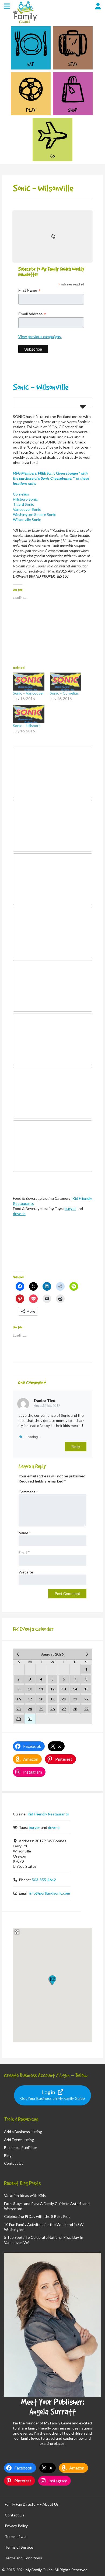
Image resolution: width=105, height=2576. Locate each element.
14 (75, 1689)
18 (41, 1699)
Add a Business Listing (23, 2132)
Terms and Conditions (23, 2558)
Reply (76, 1447)
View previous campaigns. (40, 337)
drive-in (19, 1214)
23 (19, 1709)
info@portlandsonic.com (50, 1893)
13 (64, 1689)
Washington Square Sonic (34, 514)
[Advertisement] (52, 1249)
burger (70, 1208)
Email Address (32, 314)
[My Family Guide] (24, 24)
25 (41, 1709)
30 (19, 1719)
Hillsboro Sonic (25, 499)
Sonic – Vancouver (28, 693)
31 (30, 1719)
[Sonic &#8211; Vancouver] (29, 682)
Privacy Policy (16, 2526)
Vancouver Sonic (27, 509)
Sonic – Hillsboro (27, 726)
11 (41, 1689)
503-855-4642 (44, 1880)
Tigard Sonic (23, 504)
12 (52, 1689)
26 (52, 1709)
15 (86, 1689)
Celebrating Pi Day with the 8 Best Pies (37, 2216)
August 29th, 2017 (47, 1406)
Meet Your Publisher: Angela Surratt (52, 2407)
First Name (29, 290)
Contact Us (14, 2163)
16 (19, 1699)
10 (30, 1689)
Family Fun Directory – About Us (32, 2504)
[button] (52, 1980)
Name (25, 1533)
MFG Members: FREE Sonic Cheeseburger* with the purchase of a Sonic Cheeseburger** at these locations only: (51, 478)
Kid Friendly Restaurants (48, 1814)
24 (30, 1709)
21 (75, 1699)
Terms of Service (19, 2547)
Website (26, 1572)
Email (24, 1552)
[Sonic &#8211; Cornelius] (66, 682)
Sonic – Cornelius (64, 693)
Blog (8, 2155)
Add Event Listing (19, 2140)
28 (75, 1709)
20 (64, 1699)
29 (86, 1709)
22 (86, 1699)
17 (30, 1699)
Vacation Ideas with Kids (25, 2195)
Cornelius (21, 494)
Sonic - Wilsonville (41, 387)
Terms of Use (16, 2536)
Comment (28, 1492)
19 (52, 1699)
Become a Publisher (21, 2147)
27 (64, 1709)
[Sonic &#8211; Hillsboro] (29, 714)
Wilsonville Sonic (27, 520)
